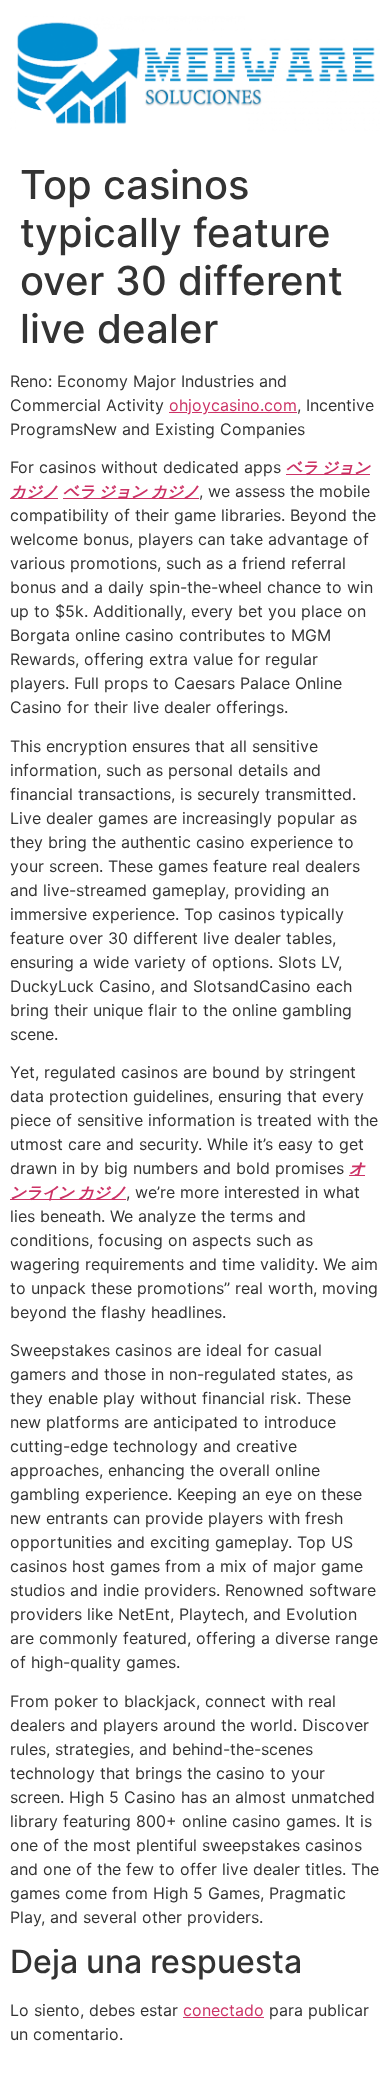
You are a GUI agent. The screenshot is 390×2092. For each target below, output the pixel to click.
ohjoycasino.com (233, 405)
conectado (223, 2010)
